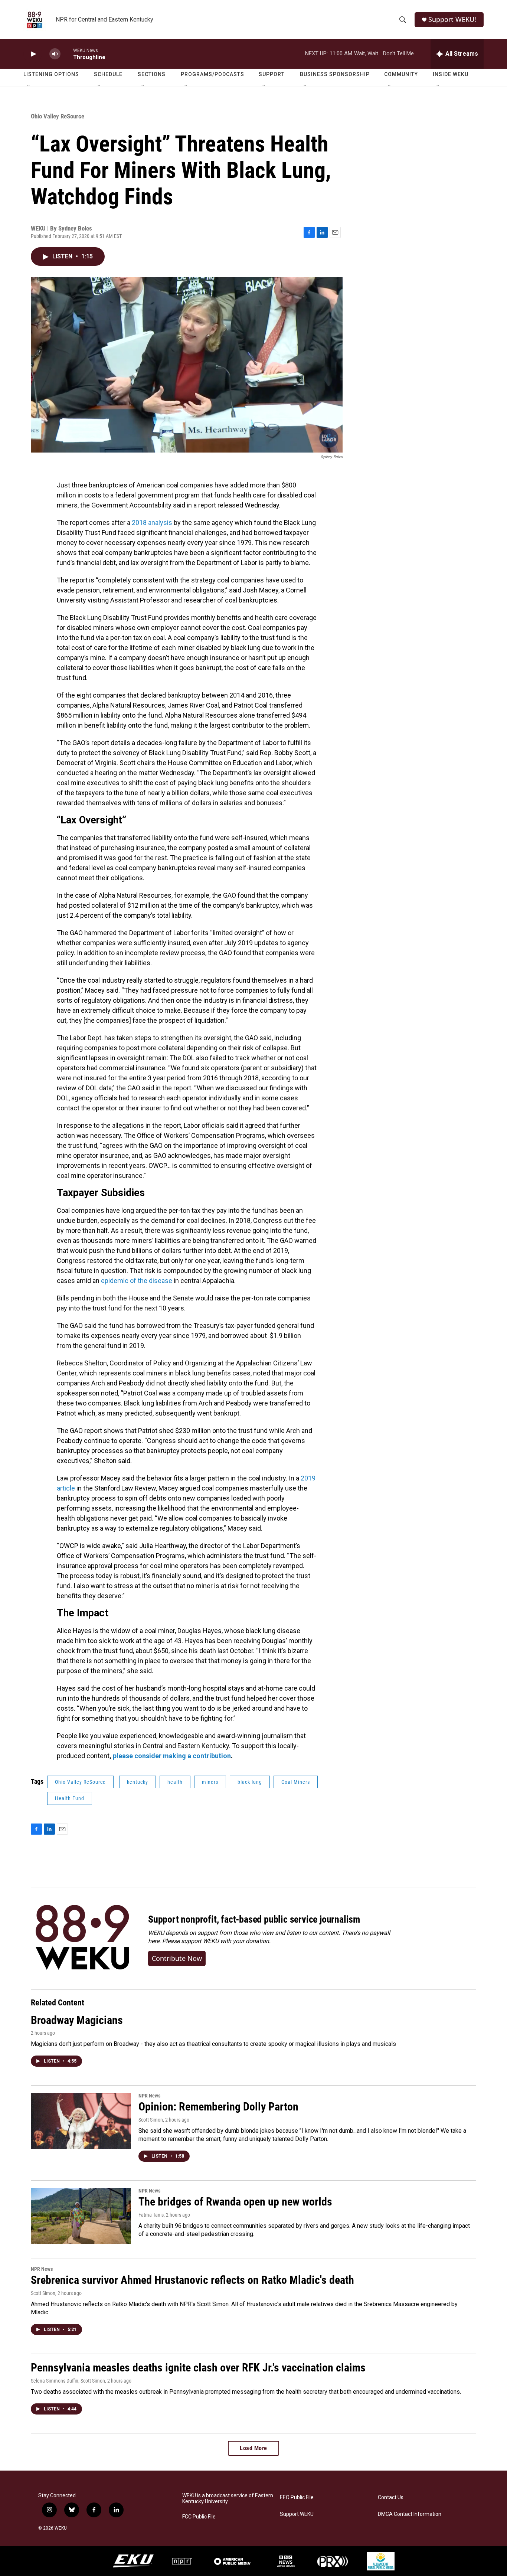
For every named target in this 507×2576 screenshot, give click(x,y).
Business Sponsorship (335, 74)
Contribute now (177, 1958)
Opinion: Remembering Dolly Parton (218, 2107)
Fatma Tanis (151, 2215)
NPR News (149, 2096)
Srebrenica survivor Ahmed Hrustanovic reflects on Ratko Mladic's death (192, 2280)
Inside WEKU (451, 74)
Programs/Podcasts (212, 74)
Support (272, 74)
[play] (33, 54)
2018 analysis (152, 523)
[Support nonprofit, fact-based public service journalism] (82, 1938)
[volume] (55, 54)
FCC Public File (199, 2517)
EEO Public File (297, 2497)
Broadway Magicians (77, 2020)
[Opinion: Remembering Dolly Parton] (81, 2121)
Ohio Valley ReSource (58, 116)
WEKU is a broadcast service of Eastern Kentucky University (228, 2499)
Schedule (108, 74)
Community (401, 74)
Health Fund (70, 1798)
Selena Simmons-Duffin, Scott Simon (68, 2381)
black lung (250, 1782)
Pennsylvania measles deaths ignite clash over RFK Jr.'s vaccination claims (198, 2368)
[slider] (67, 54)
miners (210, 1782)
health (175, 1782)
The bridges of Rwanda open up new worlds (235, 2202)
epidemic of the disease (137, 1281)
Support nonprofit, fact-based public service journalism (254, 1919)
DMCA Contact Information (410, 2514)
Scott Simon (151, 2120)
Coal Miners (296, 1782)
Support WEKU (297, 2514)
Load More (253, 2448)
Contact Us (391, 2497)
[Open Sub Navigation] (29, 86)
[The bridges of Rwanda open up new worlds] (81, 2216)
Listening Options (51, 74)
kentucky (138, 1782)
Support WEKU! (452, 19)
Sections (152, 74)
